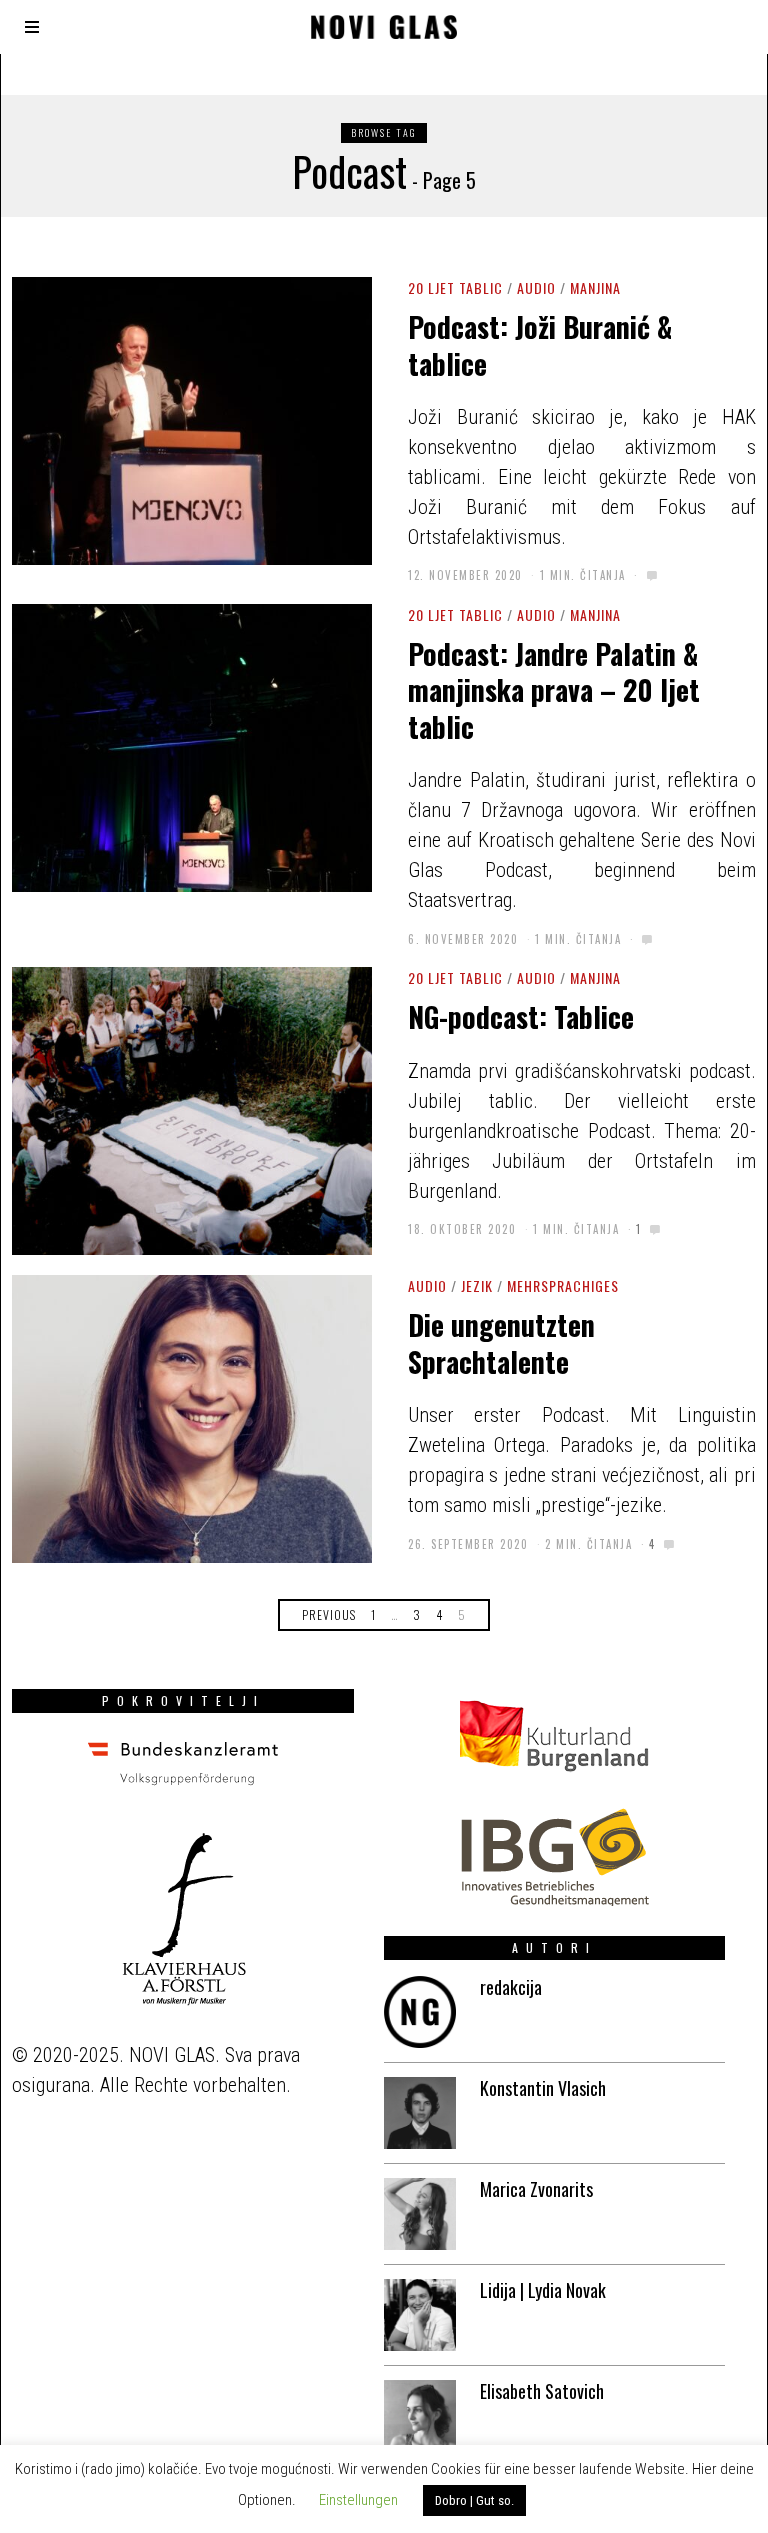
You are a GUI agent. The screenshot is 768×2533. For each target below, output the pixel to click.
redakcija (511, 1987)
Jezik (477, 1285)
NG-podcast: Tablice (521, 1016)
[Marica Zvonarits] (420, 2214)
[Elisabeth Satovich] (420, 2416)
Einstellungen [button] (358, 2500)
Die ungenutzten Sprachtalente (501, 1342)
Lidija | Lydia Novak (543, 2290)
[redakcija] (420, 2012)
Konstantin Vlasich (543, 2088)
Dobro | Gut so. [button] (474, 2500)
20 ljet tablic (455, 287)
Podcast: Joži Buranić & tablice (540, 344)
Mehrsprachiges (563, 1285)
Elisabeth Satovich (542, 2391)
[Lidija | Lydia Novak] (420, 2315)
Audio (536, 287)
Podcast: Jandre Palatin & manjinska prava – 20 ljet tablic (554, 690)
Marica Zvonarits (536, 2189)
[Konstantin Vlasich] (420, 2113)
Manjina (595, 287)
